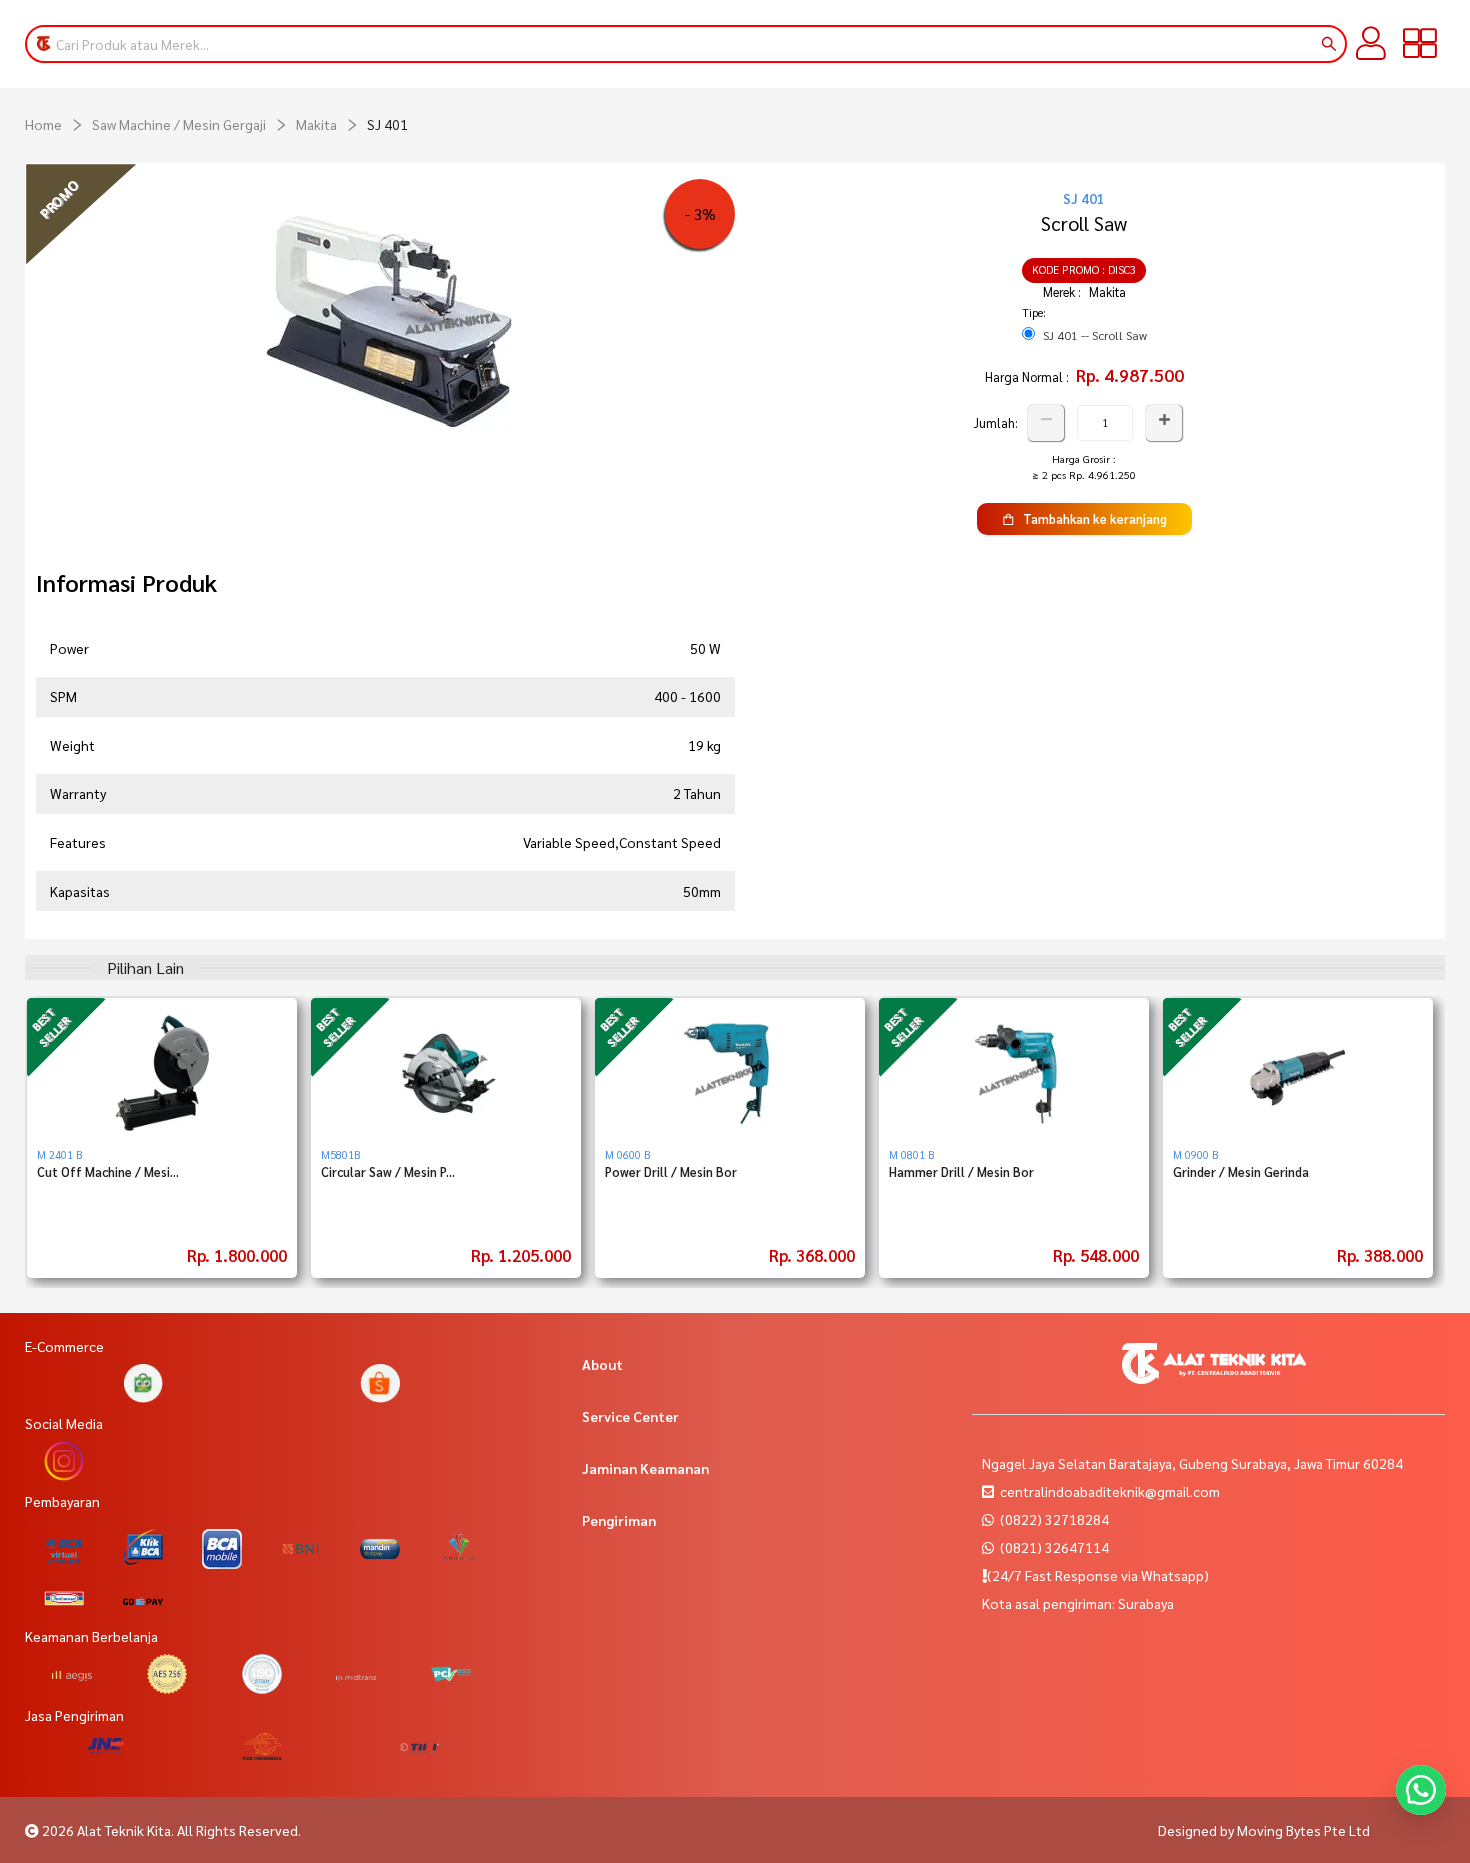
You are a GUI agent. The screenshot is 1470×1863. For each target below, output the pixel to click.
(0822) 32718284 (1053, 1519)
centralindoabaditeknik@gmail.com (1110, 1491)
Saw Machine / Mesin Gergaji (179, 124)
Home (43, 124)
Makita (316, 124)
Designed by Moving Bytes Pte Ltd (1264, 1830)
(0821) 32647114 (1053, 1547)
